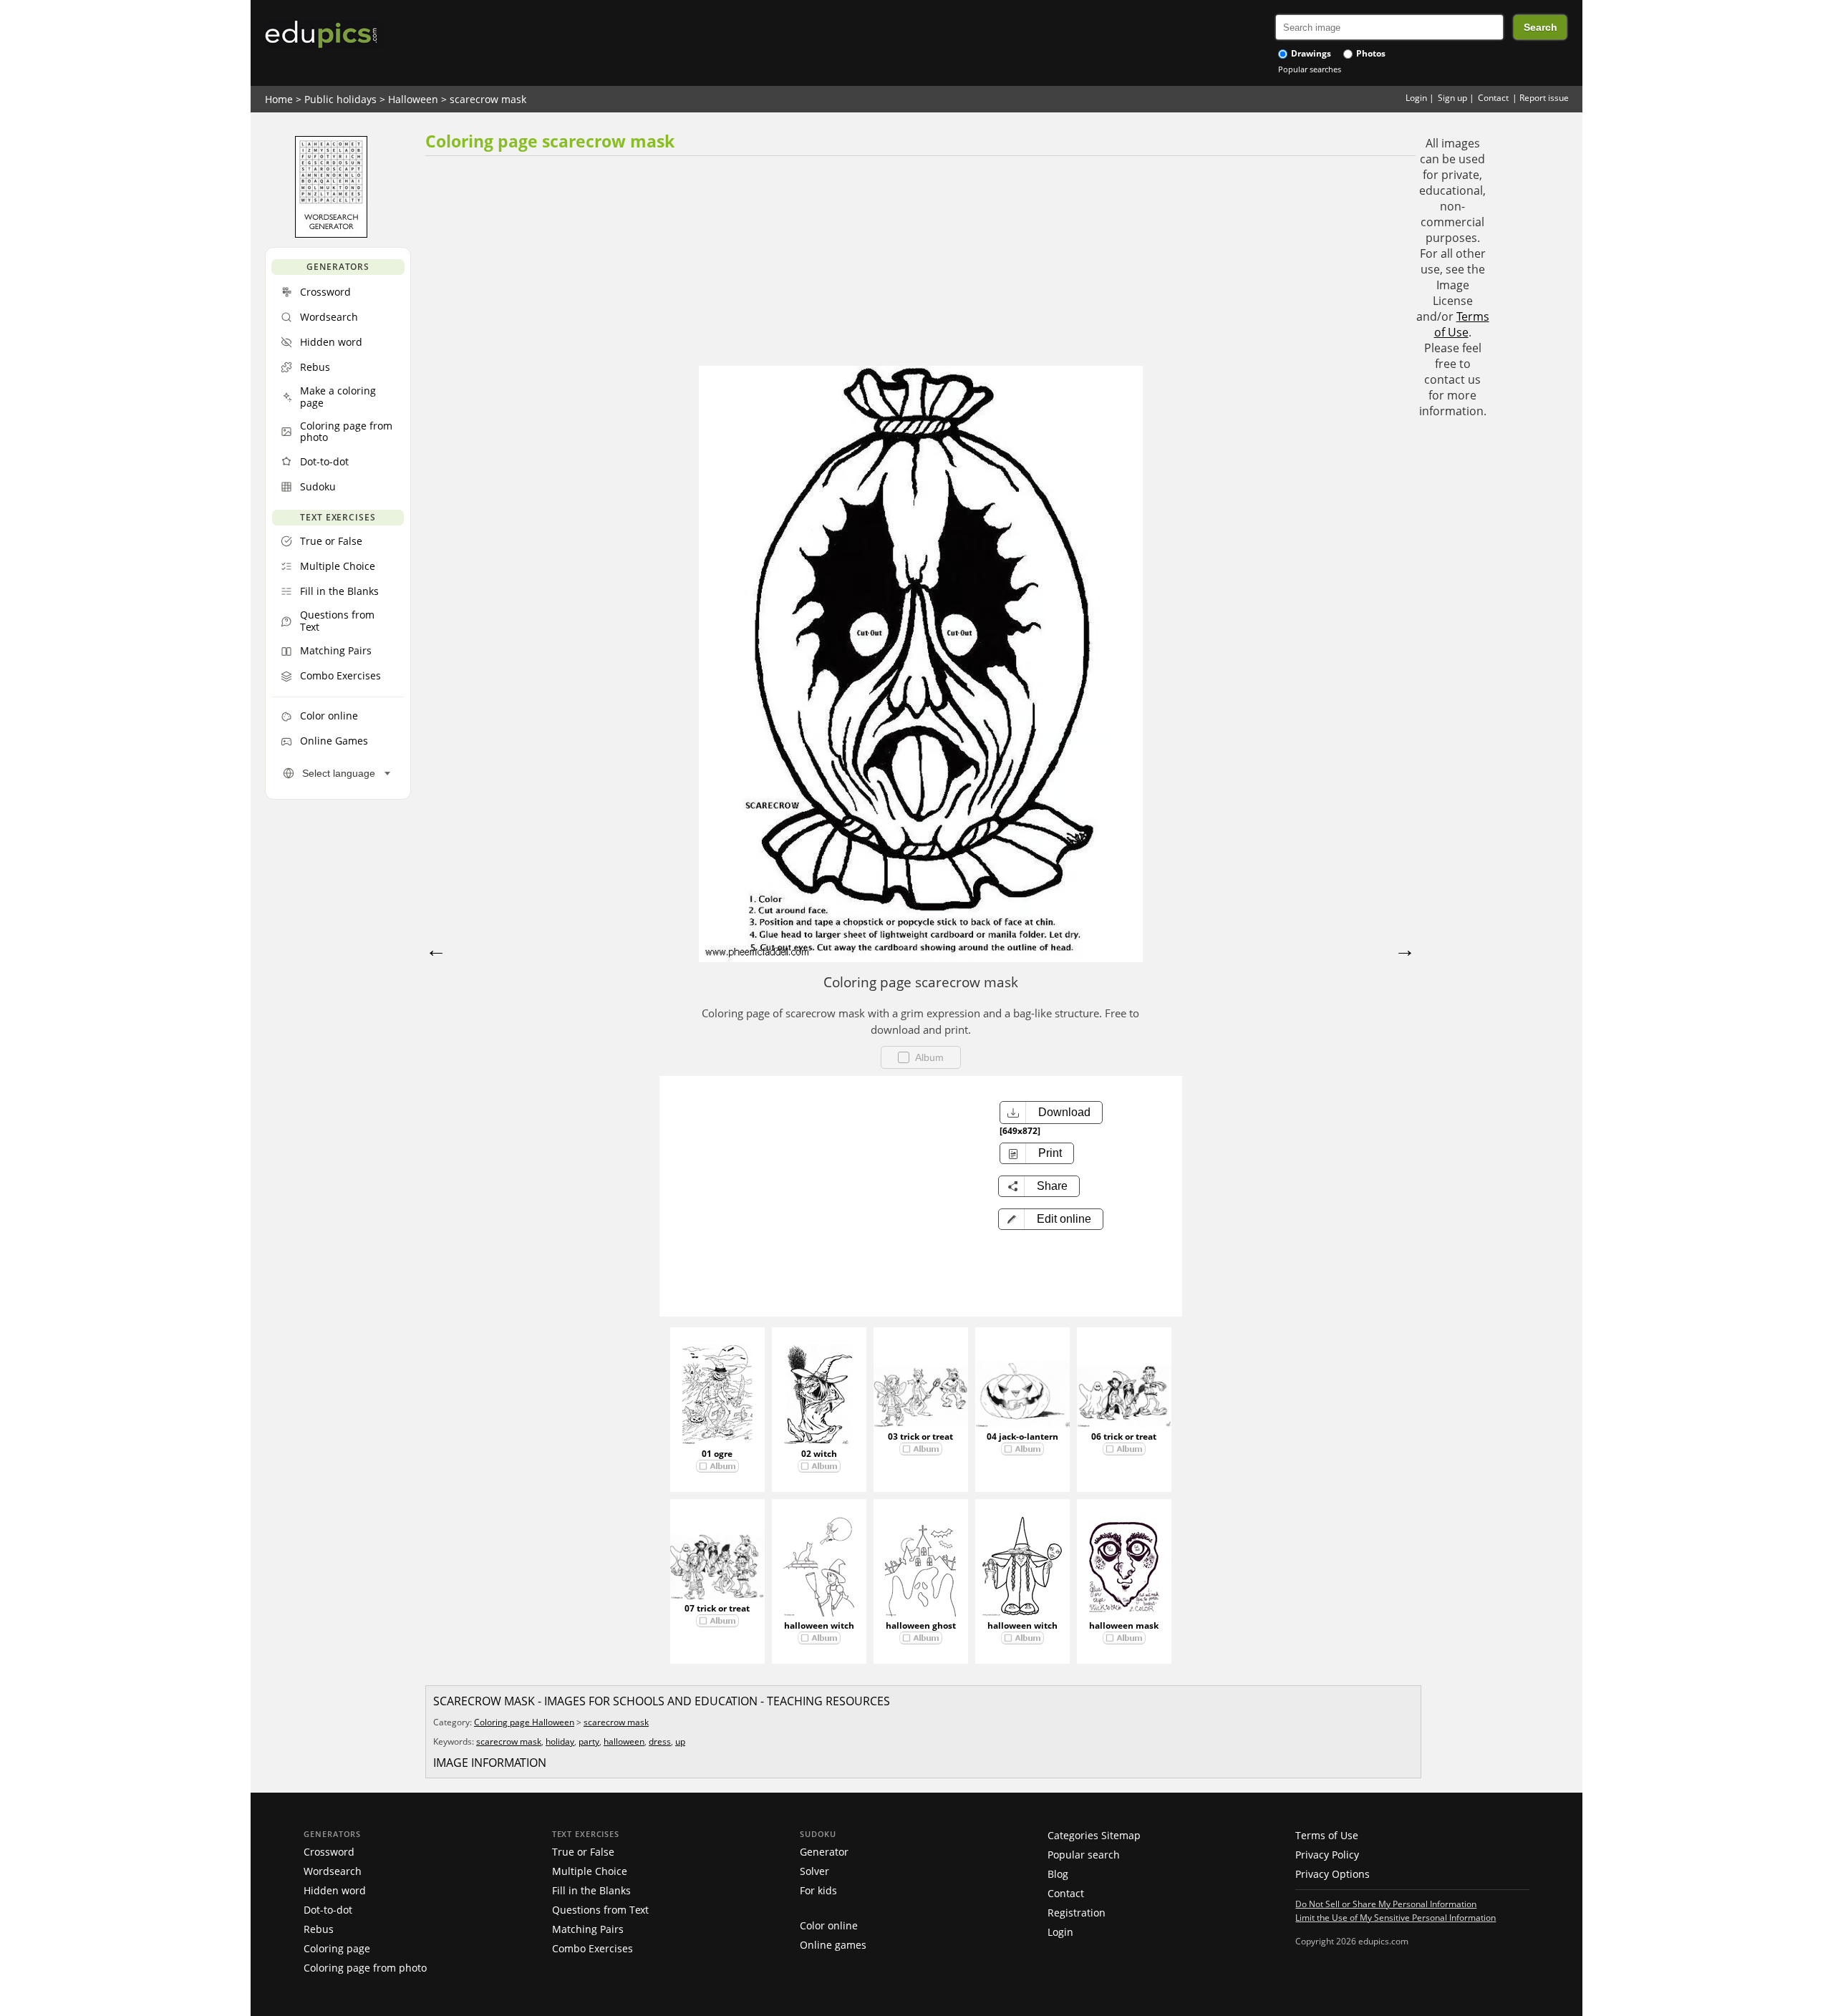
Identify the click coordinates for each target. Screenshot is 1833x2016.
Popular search (1084, 1855)
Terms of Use (1462, 324)
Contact (1493, 98)
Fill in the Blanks (591, 1890)
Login (1416, 98)
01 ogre (717, 1454)
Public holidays (340, 99)
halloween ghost (921, 1625)
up (680, 1741)
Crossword (329, 1852)
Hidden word (335, 1890)
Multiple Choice (590, 1871)
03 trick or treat (920, 1436)
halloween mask (1124, 1625)
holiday (560, 1741)
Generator (824, 1852)
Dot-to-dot (328, 1910)
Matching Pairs (588, 1929)
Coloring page (337, 1948)
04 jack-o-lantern (1022, 1436)
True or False (583, 1852)
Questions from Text (600, 1910)
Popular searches (1310, 69)
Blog (1058, 1874)
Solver (814, 1871)
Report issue (1544, 98)
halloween (624, 1741)
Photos (1370, 53)
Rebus (319, 1929)
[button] (1051, 1219)
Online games (833, 1945)
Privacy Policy (1327, 1855)
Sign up (1452, 98)
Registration (1077, 1913)
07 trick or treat (717, 1608)
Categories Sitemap (1094, 1835)
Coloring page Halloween (524, 1722)
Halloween (413, 99)
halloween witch (819, 1625)
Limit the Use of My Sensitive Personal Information (1396, 1917)
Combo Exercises (593, 1948)
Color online (829, 1925)
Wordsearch (333, 1871)
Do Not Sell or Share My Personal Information (1386, 1904)
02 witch (819, 1454)
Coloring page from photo (365, 1968)
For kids (818, 1890)
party (589, 1741)
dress (660, 1741)
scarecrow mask (488, 99)
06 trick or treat (1124, 1436)
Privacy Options (1333, 1874)
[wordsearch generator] (331, 234)
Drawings (1310, 53)
